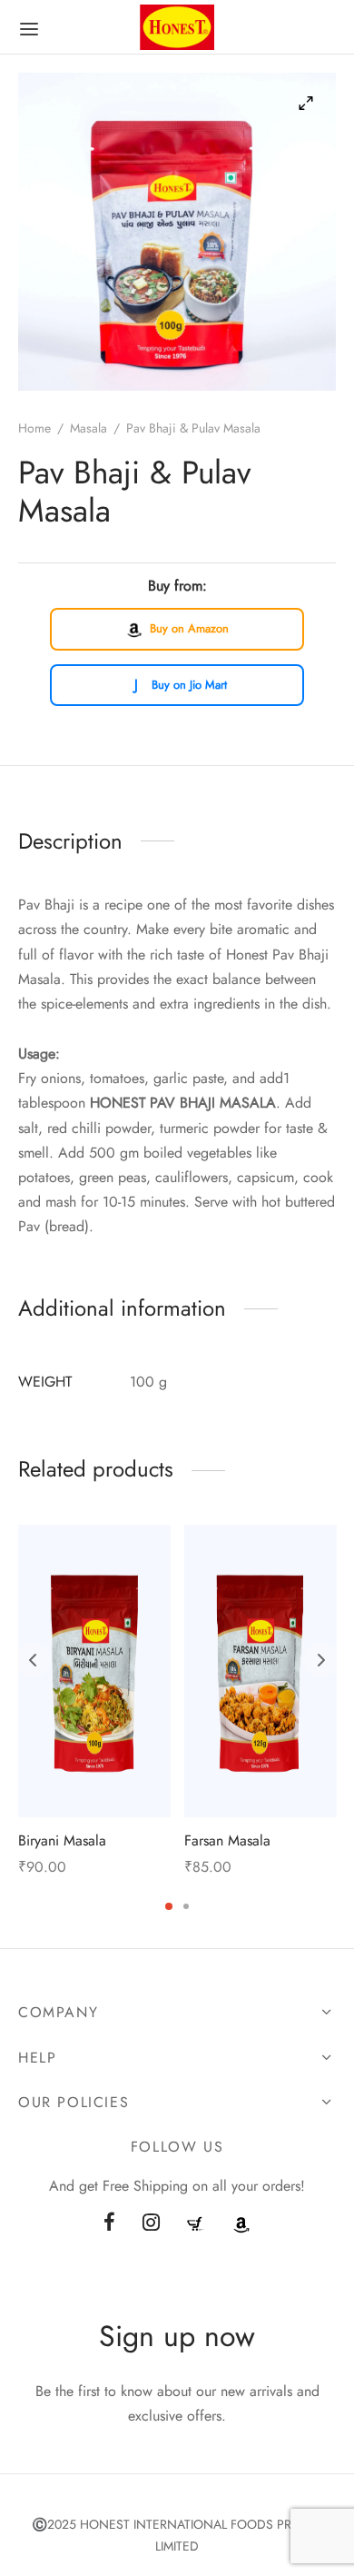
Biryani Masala (62, 1840)
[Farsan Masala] (261, 1671)
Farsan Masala (227, 1840)
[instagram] (151, 2223)
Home (34, 428)
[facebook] (109, 2223)
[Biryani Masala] (94, 1671)
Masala (88, 428)
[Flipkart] (196, 2223)
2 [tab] (186, 1906)
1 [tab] (169, 1906)
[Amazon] (241, 2223)
